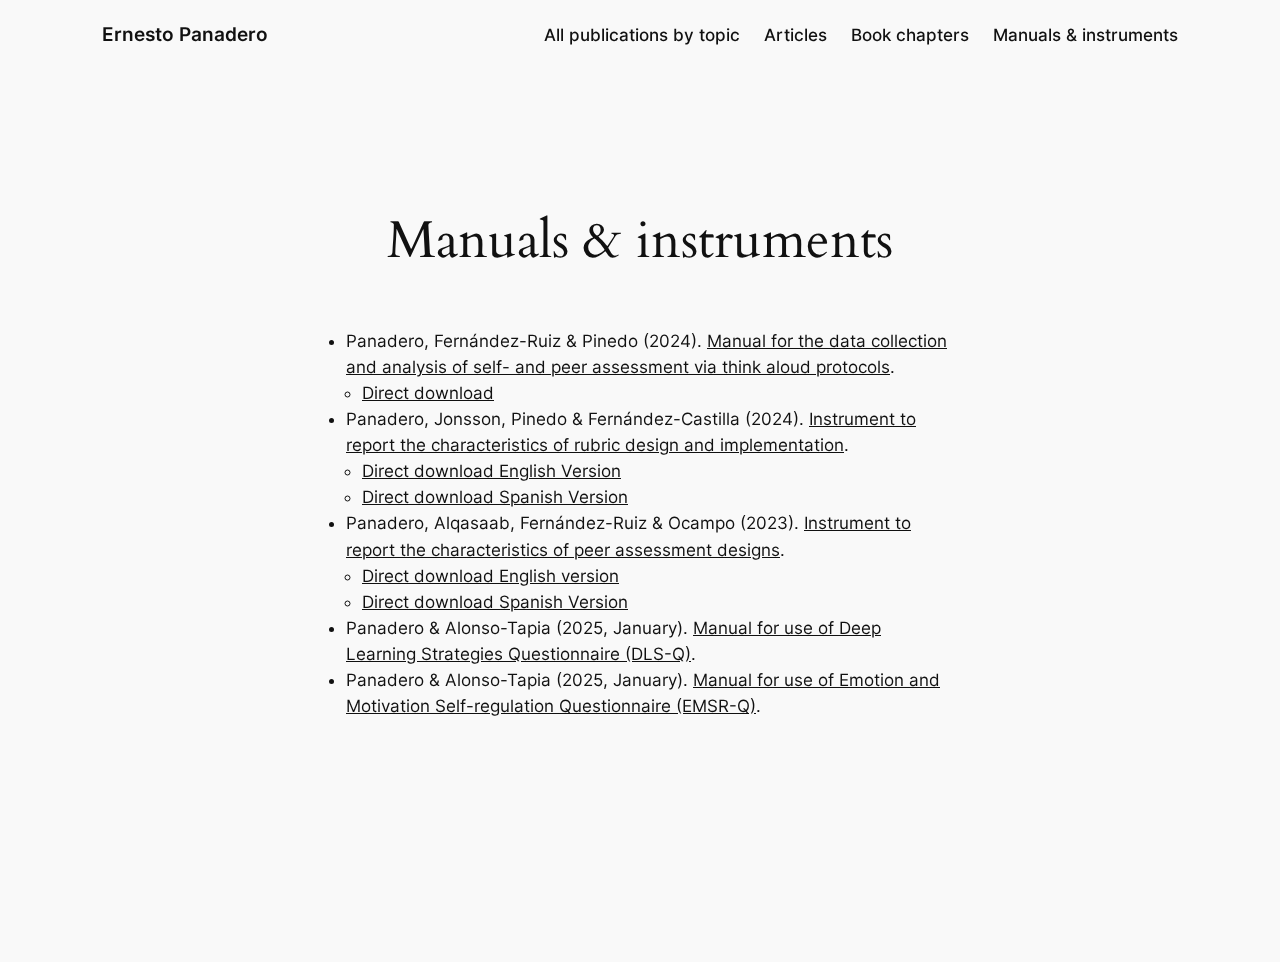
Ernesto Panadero (185, 34)
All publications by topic (642, 35)
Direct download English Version (491, 471)
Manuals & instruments (1085, 35)
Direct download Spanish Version (495, 497)
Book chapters (910, 35)
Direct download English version (490, 576)
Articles (795, 35)
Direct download (428, 393)
